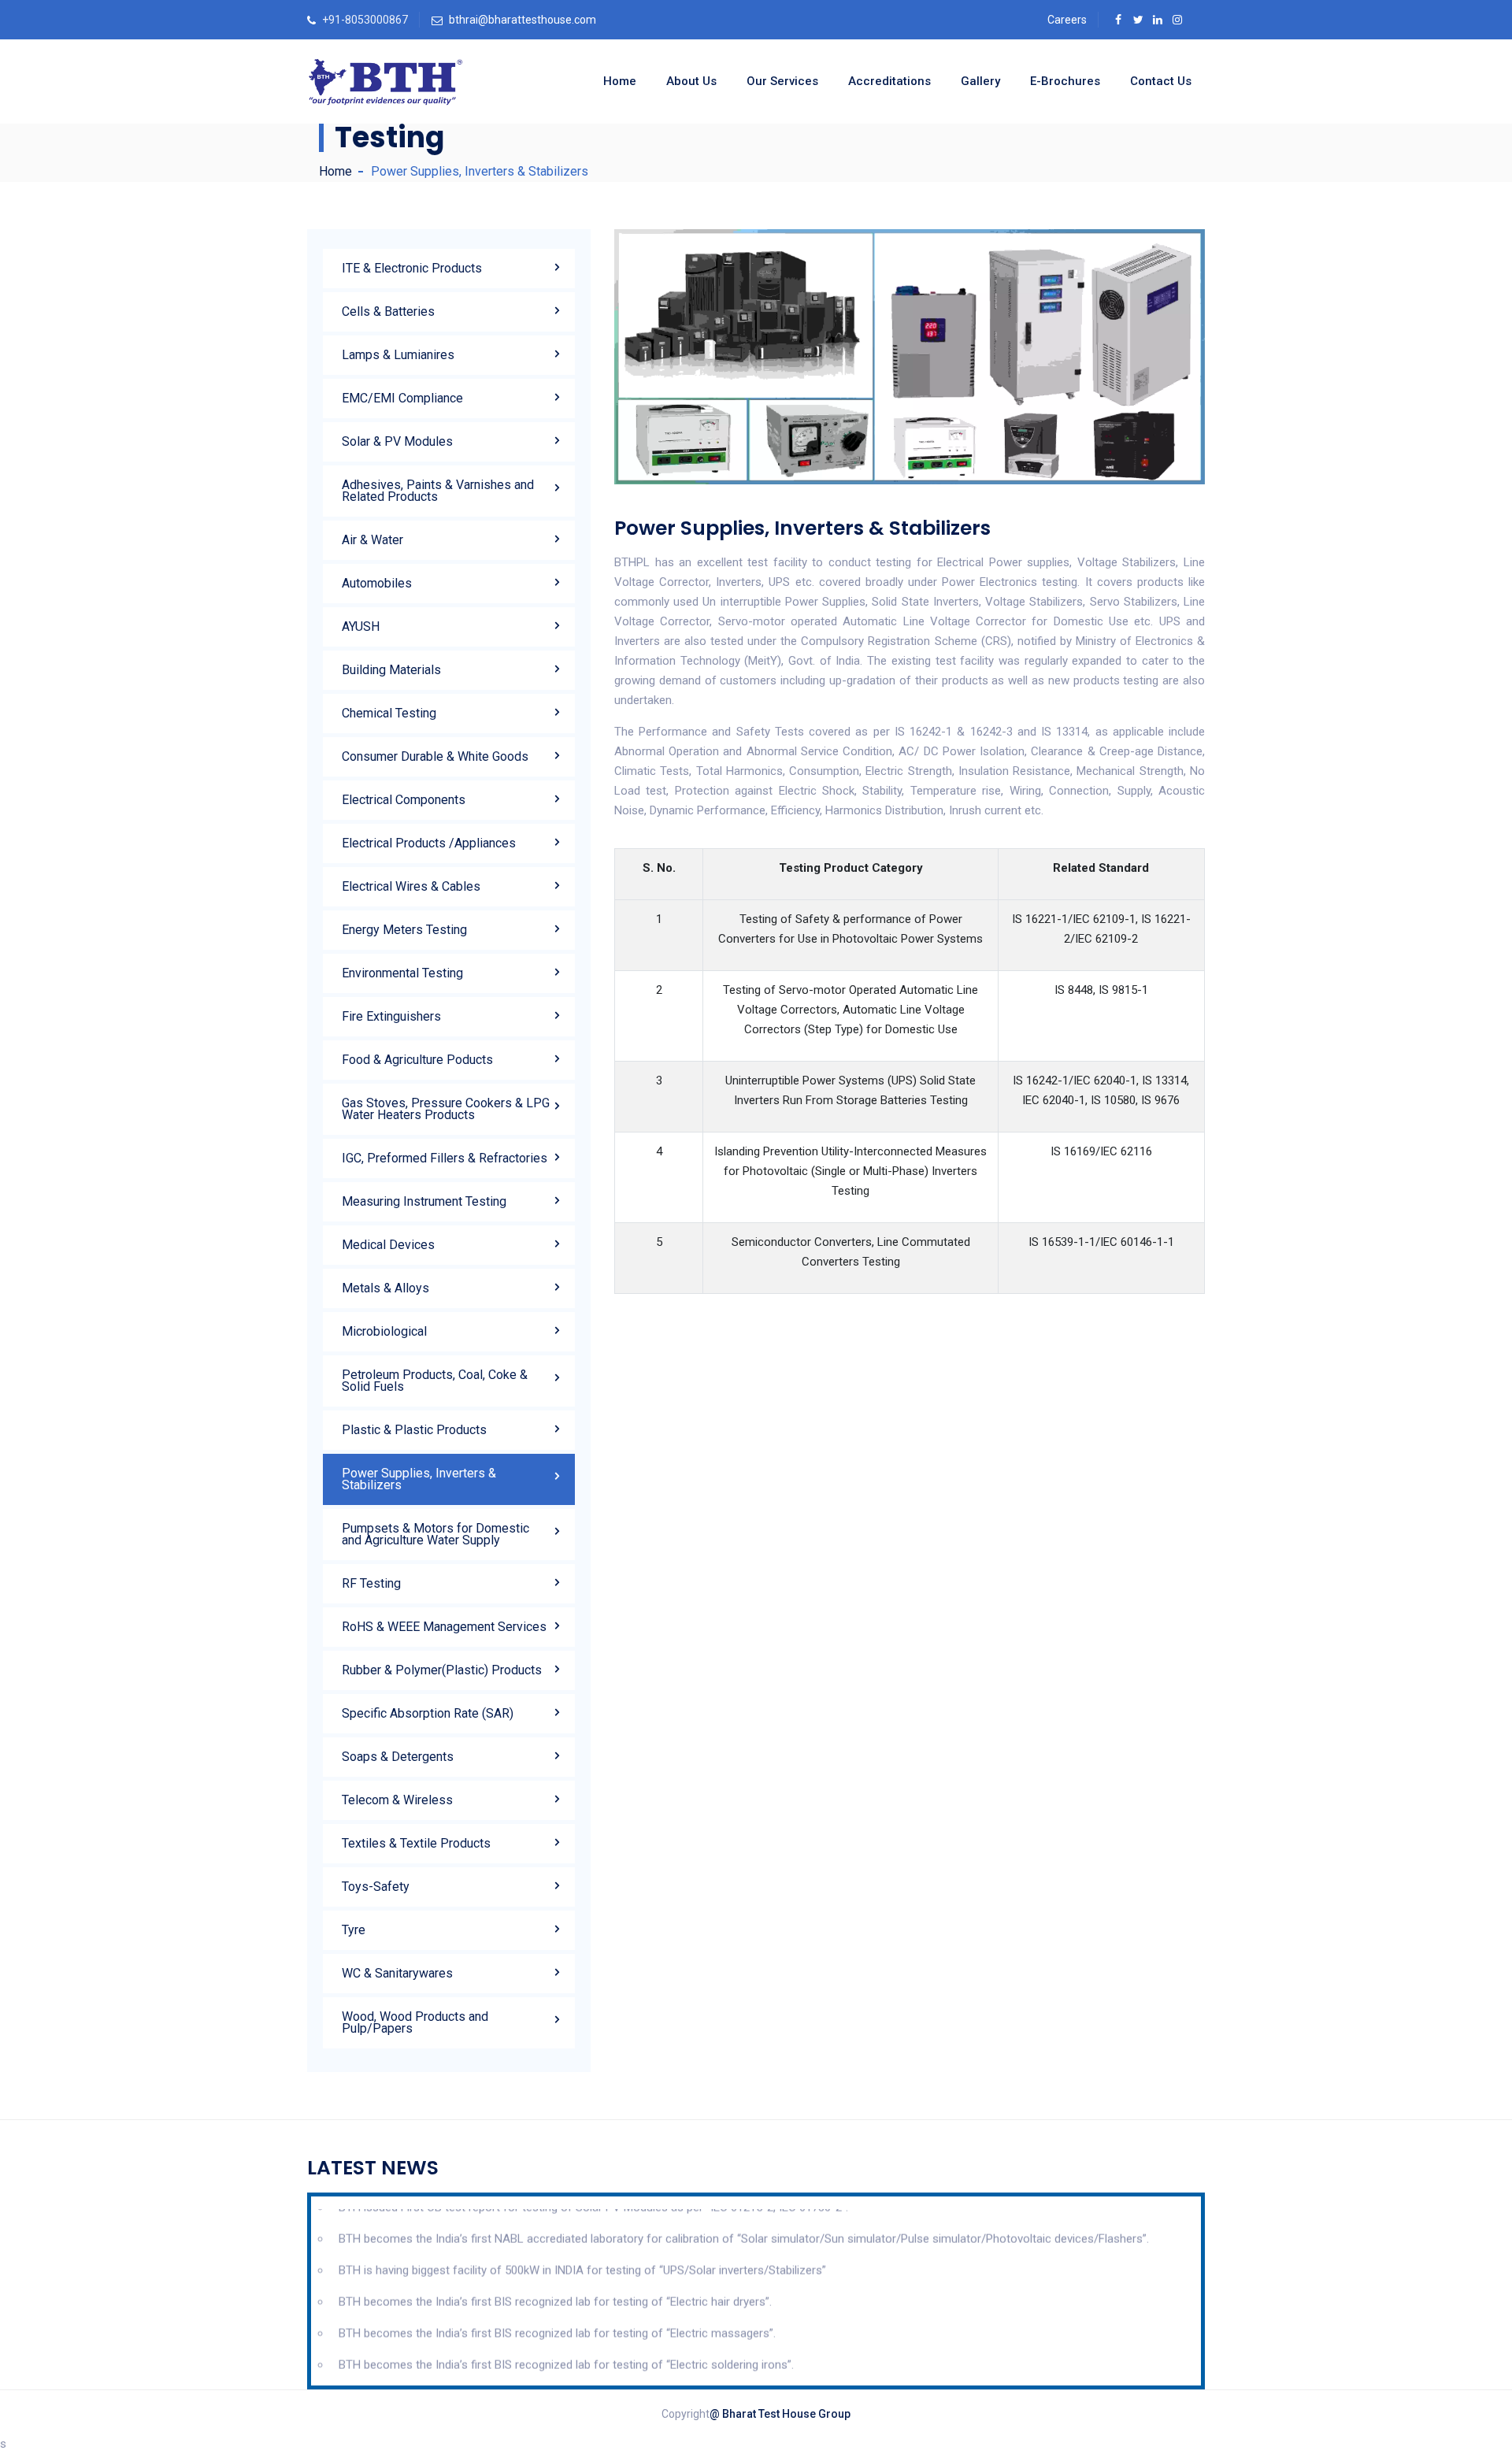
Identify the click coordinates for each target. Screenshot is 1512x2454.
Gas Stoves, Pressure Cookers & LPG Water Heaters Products (446, 1109)
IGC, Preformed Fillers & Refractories (445, 1158)
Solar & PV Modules (397, 441)
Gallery (980, 81)
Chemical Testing (389, 713)
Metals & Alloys (385, 1288)
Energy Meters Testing (404, 930)
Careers (1067, 20)
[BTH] (385, 82)
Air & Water (372, 540)
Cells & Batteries (388, 311)
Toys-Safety (376, 1887)
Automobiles (377, 583)
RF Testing (371, 1583)
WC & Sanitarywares (397, 1973)
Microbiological (384, 1331)
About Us (691, 81)
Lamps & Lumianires (398, 355)
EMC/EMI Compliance (402, 398)
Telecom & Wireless (397, 1800)
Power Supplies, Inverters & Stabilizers (419, 1479)
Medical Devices (388, 1245)
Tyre (354, 1930)
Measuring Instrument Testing (424, 1201)
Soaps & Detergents (398, 1757)
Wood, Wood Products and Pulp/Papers (415, 2022)
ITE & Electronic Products (412, 268)
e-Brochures (1065, 81)
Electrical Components (404, 800)
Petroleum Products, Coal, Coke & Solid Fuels (435, 1381)
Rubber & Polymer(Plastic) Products (442, 1670)
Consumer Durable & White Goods (435, 756)
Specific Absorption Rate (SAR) (428, 1713)
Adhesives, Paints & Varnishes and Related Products (438, 491)
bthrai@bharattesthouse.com (523, 20)
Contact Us (1161, 81)
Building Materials (391, 670)
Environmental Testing (402, 973)
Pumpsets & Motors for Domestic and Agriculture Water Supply (435, 1534)
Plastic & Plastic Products (414, 1430)
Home (620, 81)
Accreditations (889, 81)
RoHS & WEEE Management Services (444, 1627)
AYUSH (361, 626)
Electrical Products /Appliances (429, 843)
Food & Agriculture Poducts (417, 1060)
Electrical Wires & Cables (411, 886)
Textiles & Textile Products (416, 1843)
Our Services (782, 81)
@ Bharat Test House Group (780, 2414)
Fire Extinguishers (391, 1016)
